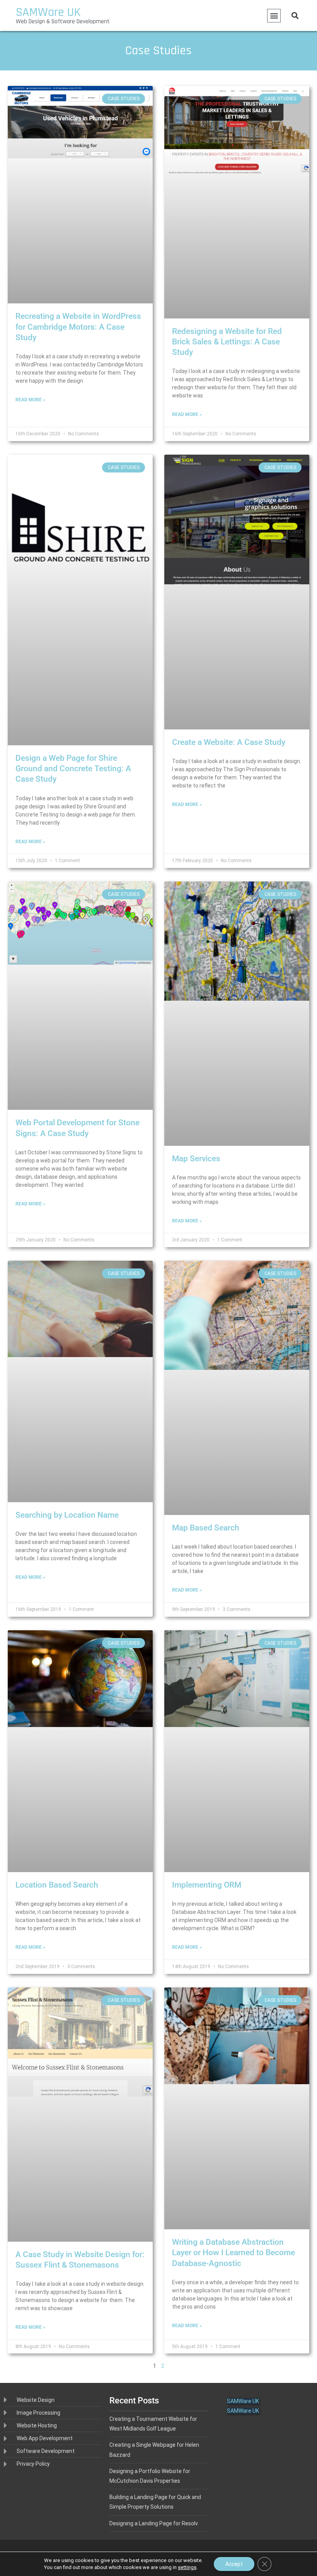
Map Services (196, 1159)
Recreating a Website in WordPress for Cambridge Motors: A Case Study (78, 327)
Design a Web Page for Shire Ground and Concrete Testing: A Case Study (73, 769)
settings (187, 2567)
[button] (274, 16)
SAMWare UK (48, 12)
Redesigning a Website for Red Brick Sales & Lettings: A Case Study (227, 342)
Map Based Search (206, 1528)
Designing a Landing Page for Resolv (154, 2523)
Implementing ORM (207, 1885)
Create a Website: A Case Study (229, 742)
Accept (234, 2564)
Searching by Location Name (67, 1515)
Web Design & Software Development (63, 21)
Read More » (30, 400)
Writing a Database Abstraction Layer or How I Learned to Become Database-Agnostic (233, 2253)
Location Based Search (57, 1885)
